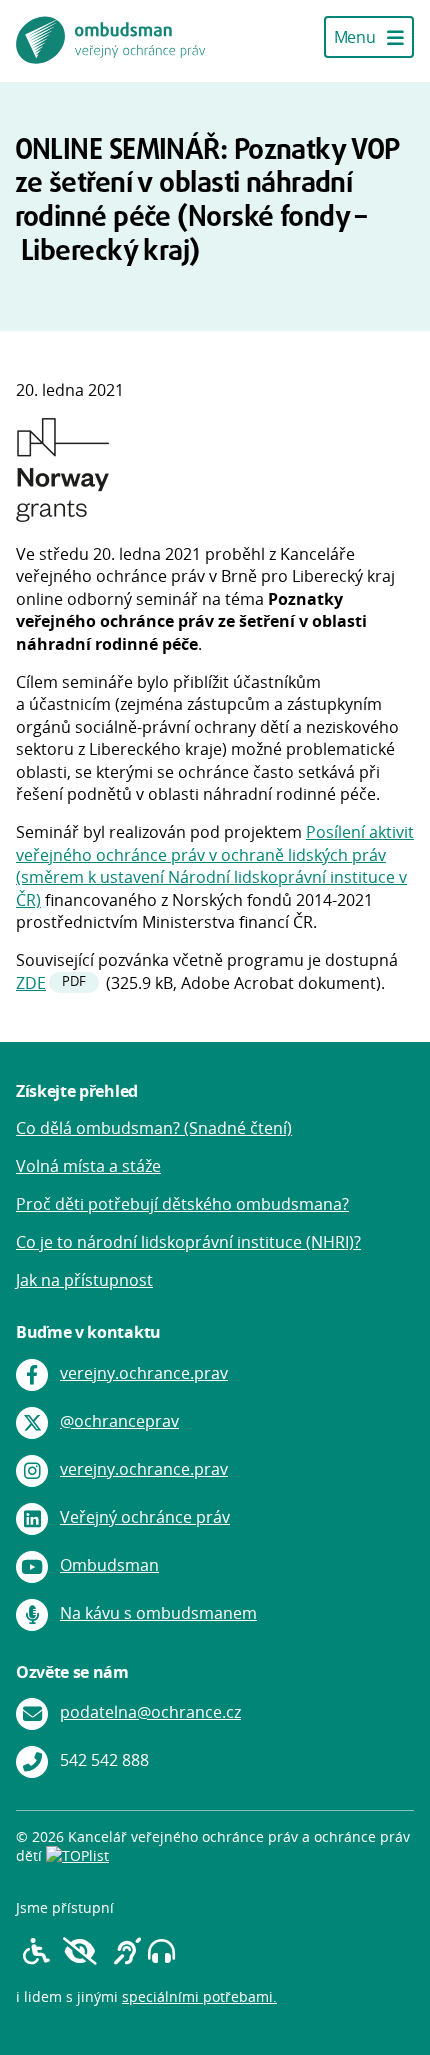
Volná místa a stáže (88, 1166)
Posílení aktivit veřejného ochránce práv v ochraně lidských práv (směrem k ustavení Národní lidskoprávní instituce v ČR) (215, 865)
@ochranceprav (119, 1421)
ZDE (31, 983)
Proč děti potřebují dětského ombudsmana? (182, 1204)
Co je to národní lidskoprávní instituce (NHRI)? (188, 1242)
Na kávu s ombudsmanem (158, 1613)
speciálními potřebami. (199, 1996)
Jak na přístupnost (84, 1280)
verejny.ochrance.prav (144, 1373)
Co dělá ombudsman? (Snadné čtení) (154, 1128)
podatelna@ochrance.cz (150, 1712)
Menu (356, 37)
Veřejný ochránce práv (145, 1517)
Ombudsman (109, 1565)
